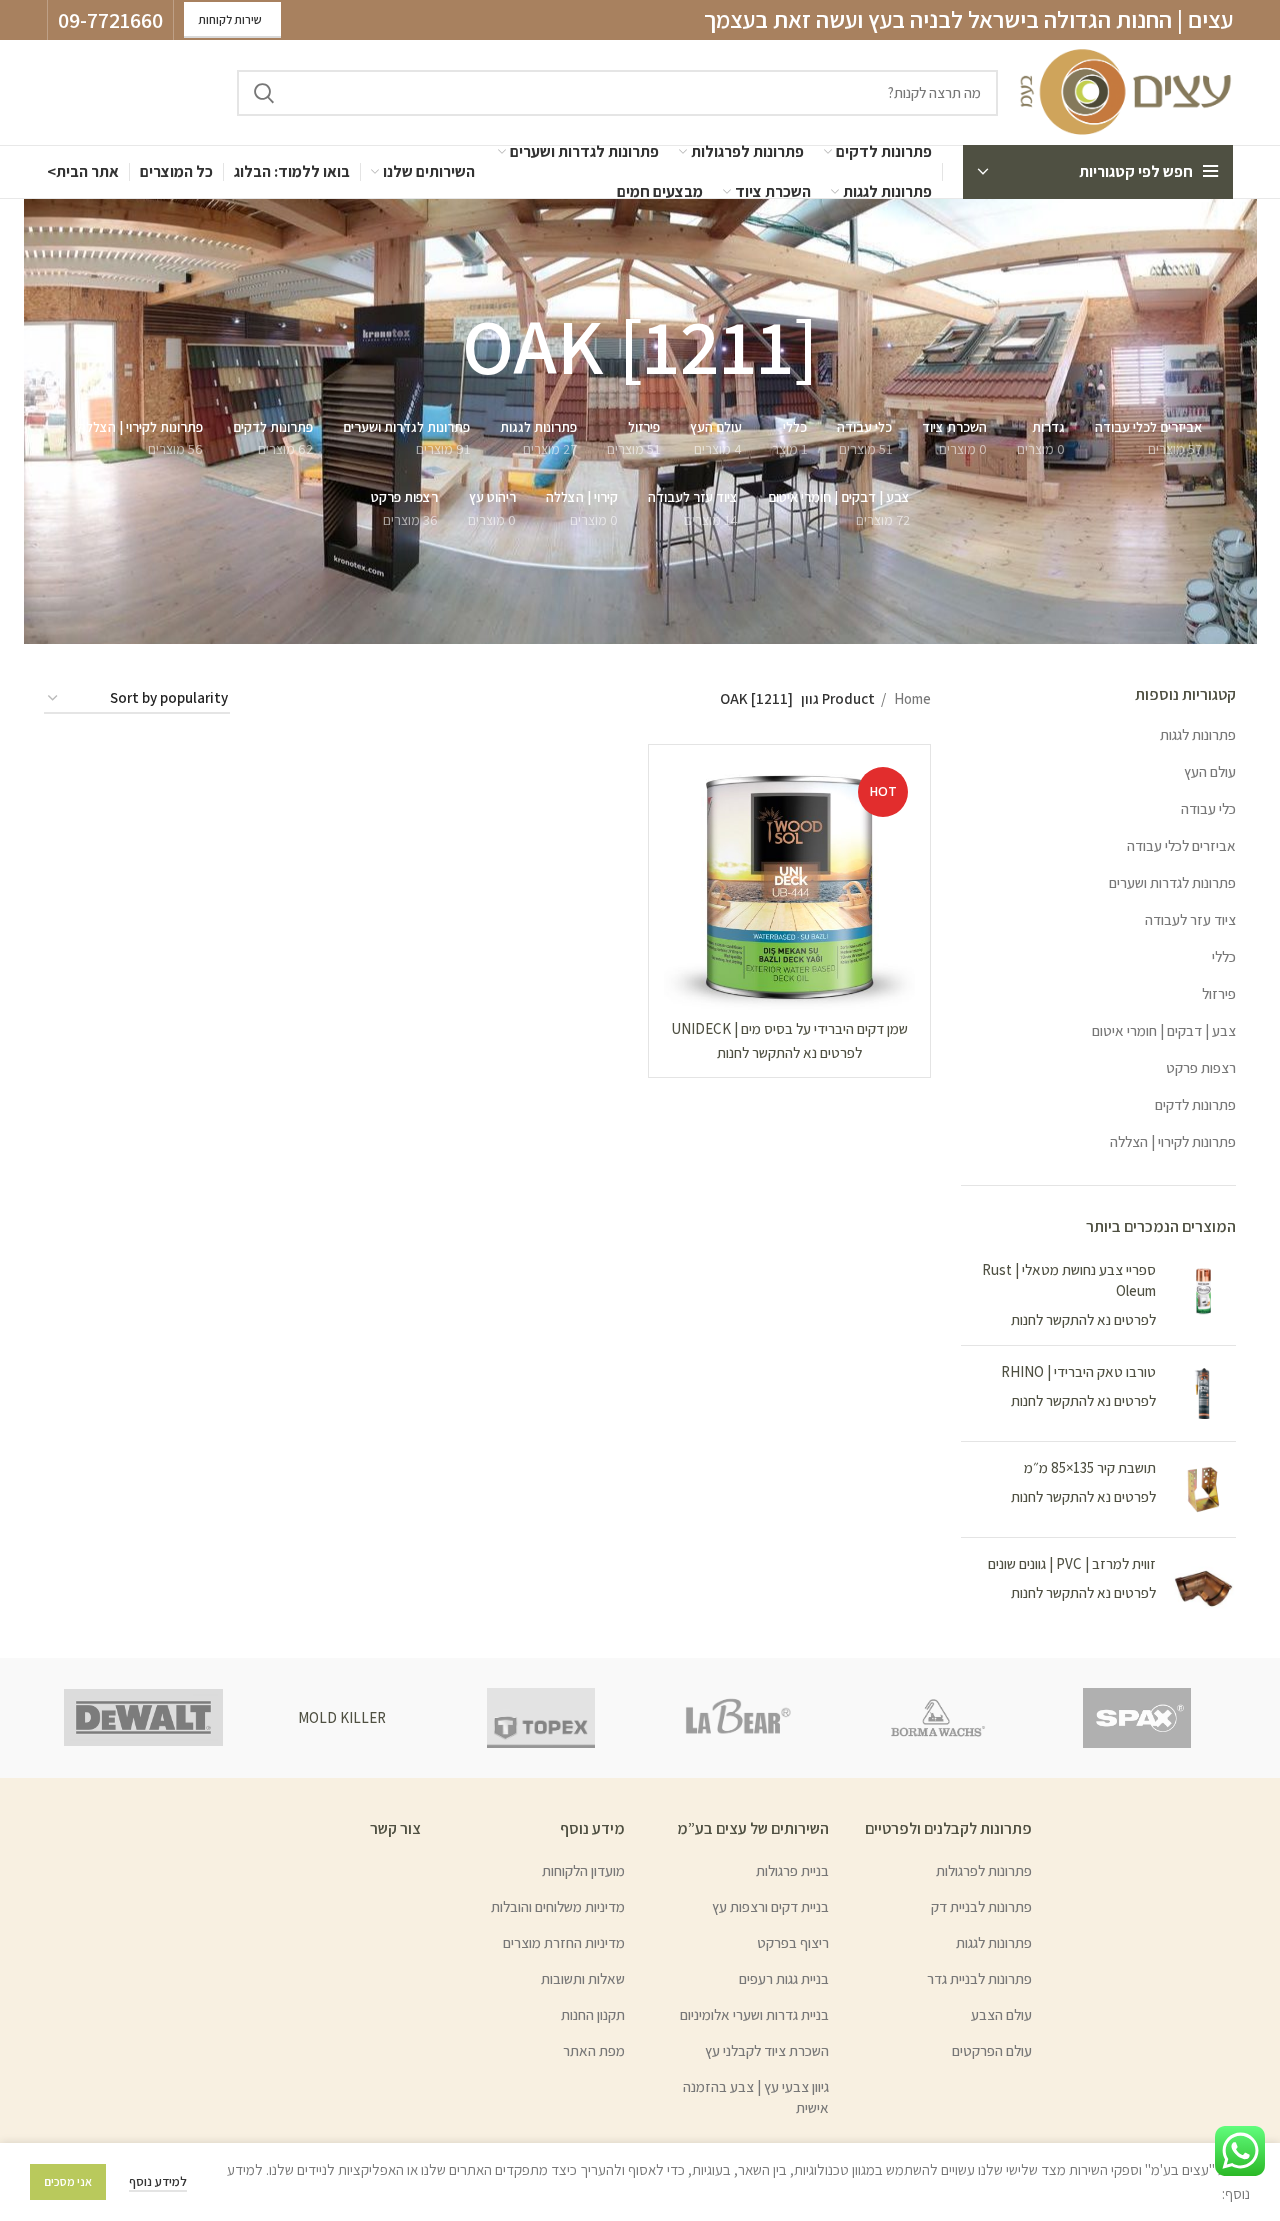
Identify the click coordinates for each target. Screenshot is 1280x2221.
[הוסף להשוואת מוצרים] (679, 792)
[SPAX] (1136, 1718)
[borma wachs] (938, 1718)
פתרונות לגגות (1198, 734)
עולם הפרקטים (992, 2050)
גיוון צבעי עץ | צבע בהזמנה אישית (756, 2097)
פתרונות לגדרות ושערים (1172, 882)
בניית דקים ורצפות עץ (770, 1906)
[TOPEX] (540, 1718)
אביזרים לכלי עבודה (1181, 845)
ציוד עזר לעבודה (1190, 919)
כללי (1224, 956)
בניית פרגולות (792, 1870)
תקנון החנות (593, 2014)
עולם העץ (1210, 771)
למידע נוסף (158, 2181)
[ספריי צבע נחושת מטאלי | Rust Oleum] (1203, 1294)
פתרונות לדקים (1195, 1104)
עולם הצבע (1001, 2014)
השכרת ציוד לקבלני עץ (767, 2050)
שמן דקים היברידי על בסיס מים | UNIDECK (789, 1028)
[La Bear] (739, 1718)
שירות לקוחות (230, 19)
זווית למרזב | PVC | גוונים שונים (1072, 1563)
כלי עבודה (1208, 808)
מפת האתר (594, 2050)
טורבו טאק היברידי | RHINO (1078, 1371)
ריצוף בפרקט (793, 1942)
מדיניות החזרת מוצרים (564, 1942)
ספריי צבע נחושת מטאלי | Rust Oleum (1069, 1280)
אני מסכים (68, 2181)
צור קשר (395, 1828)
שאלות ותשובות (583, 1978)
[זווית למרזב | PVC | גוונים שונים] (1203, 1585)
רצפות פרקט (1201, 1067)
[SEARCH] (264, 93)
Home (911, 698)
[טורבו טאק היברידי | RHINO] (1203, 1393)
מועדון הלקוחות (583, 1870)
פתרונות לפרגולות (984, 1870)
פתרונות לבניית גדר (979, 1978)
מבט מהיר (679, 837)
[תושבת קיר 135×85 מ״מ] (1203, 1489)
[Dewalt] (143, 1717)
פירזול (1219, 993)
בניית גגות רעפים (784, 1978)
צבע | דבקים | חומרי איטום (1164, 1030)
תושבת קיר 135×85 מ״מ (1090, 1467)
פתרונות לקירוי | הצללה (1173, 1141)
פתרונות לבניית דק (981, 1906)
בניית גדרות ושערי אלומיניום (754, 2014)
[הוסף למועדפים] (679, 882)
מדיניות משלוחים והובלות (558, 1906)
